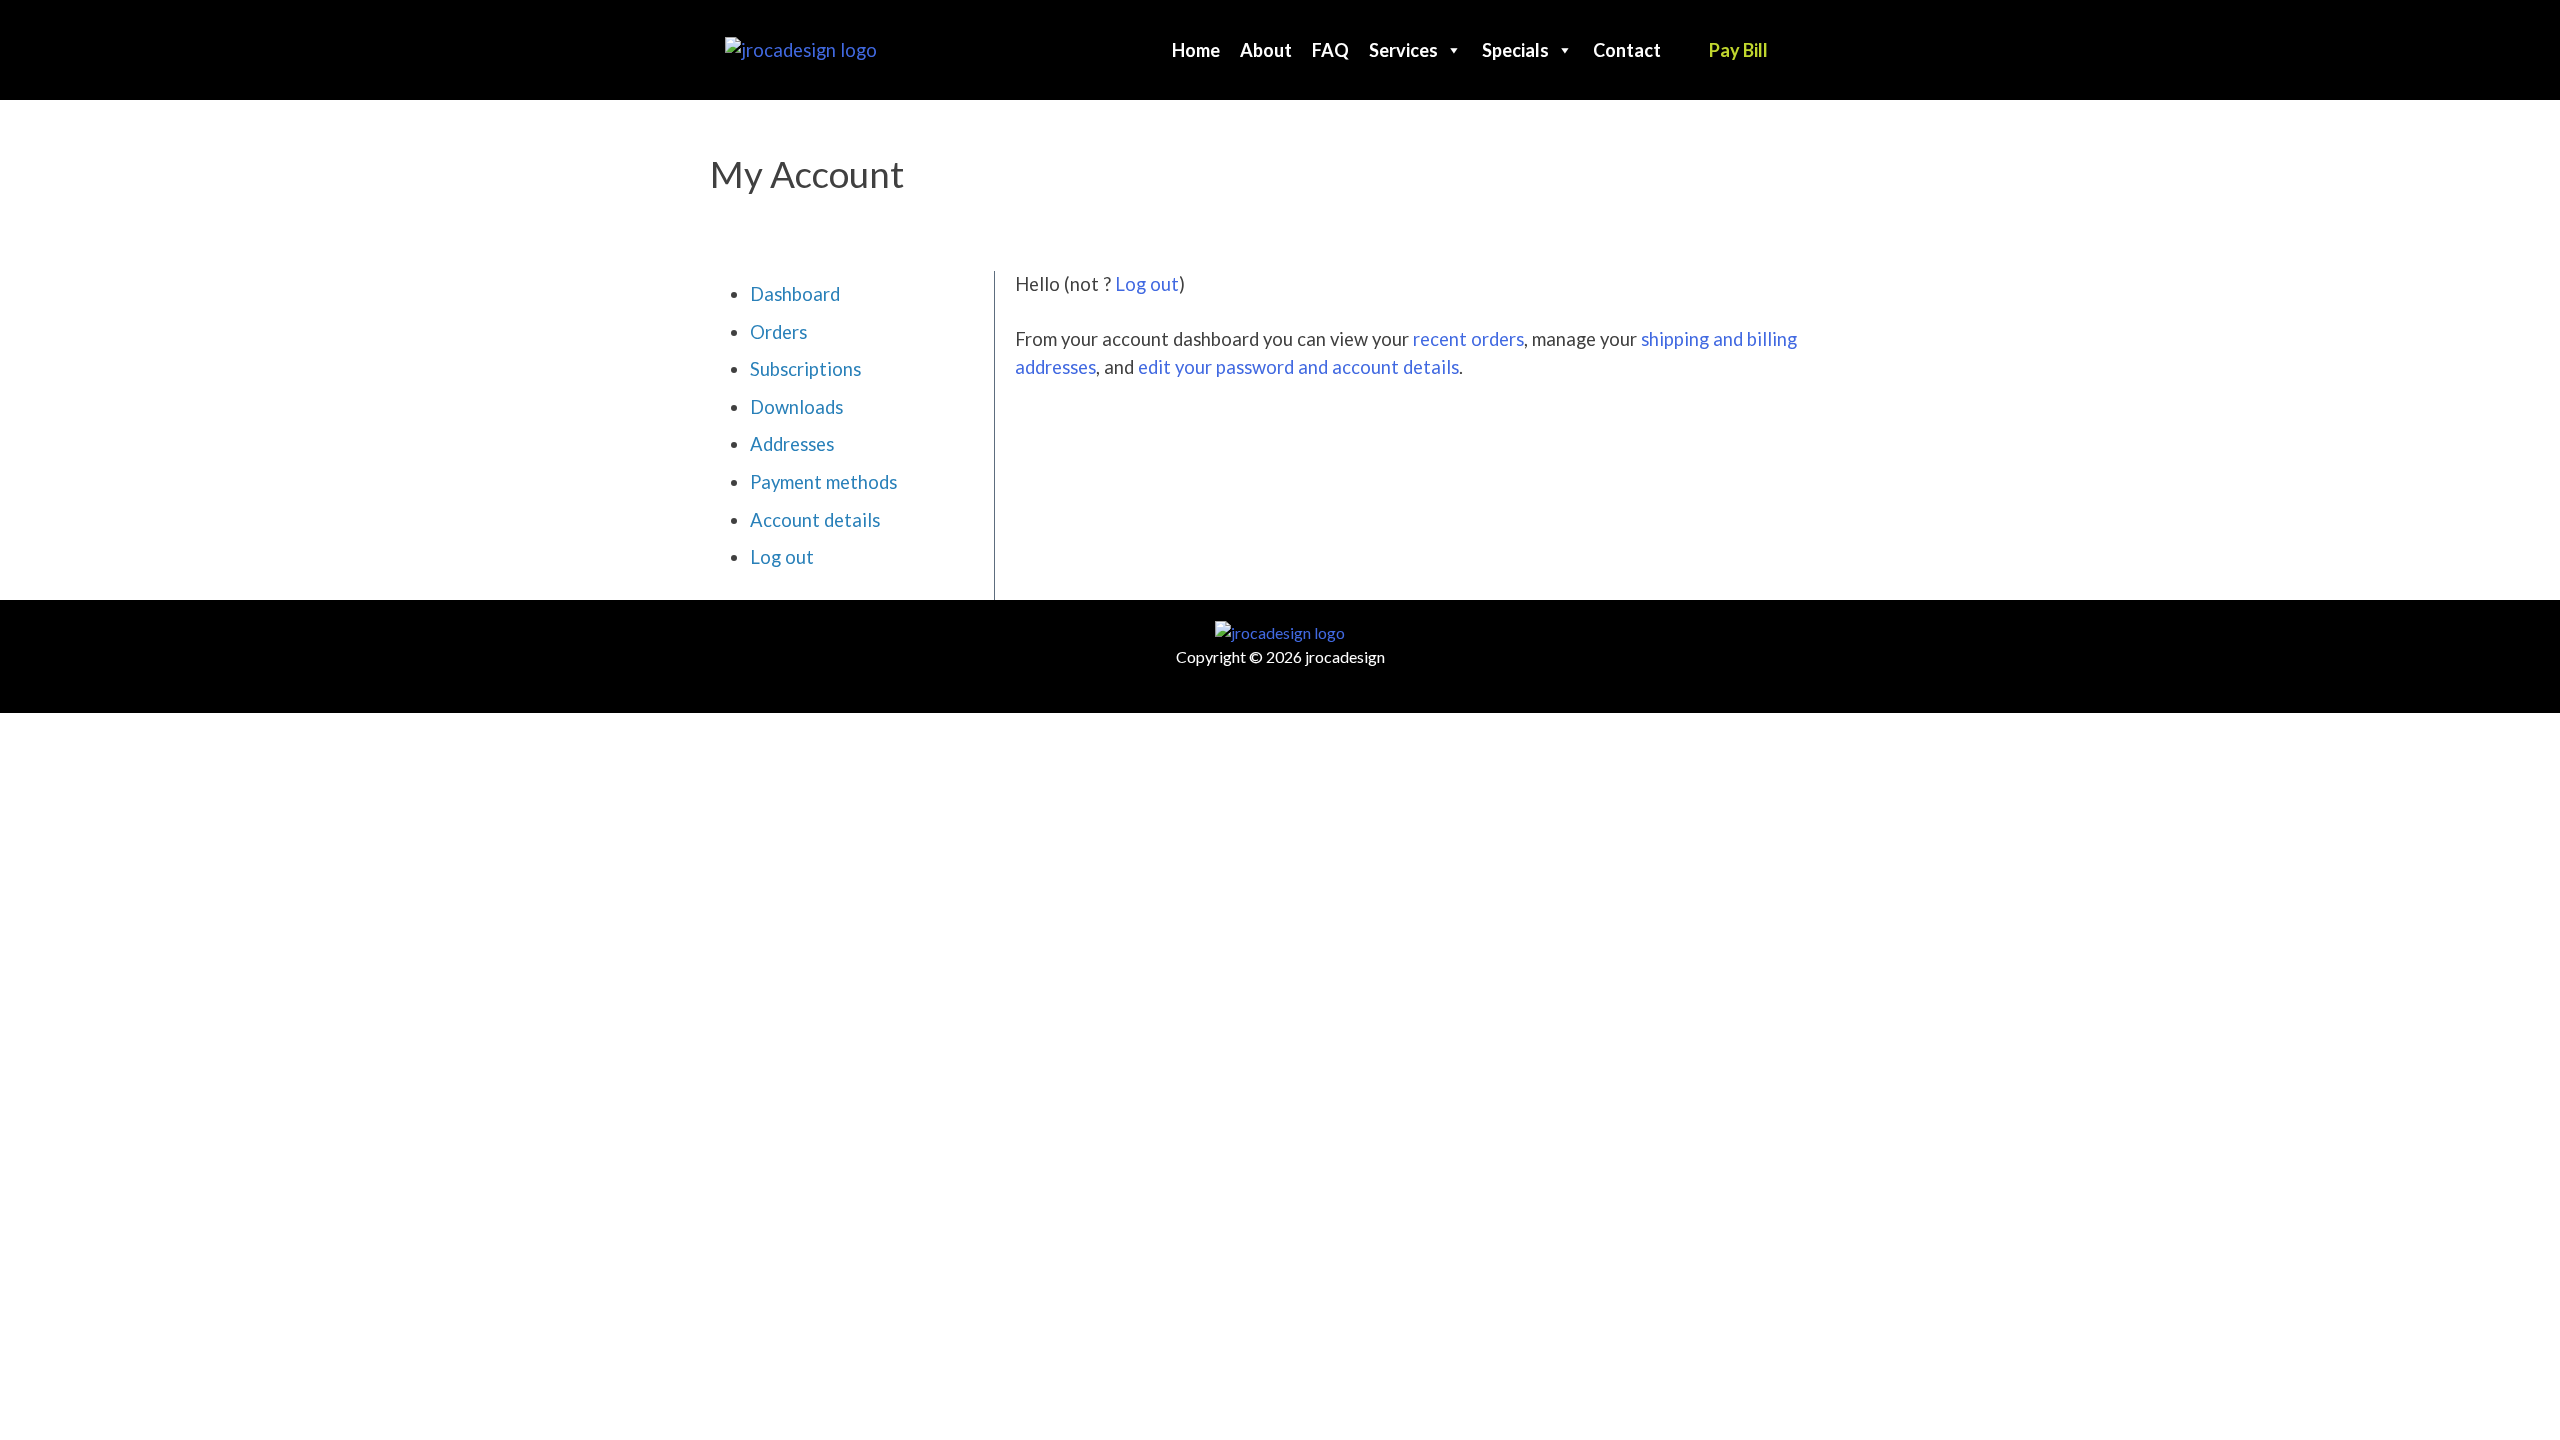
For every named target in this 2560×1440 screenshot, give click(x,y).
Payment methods (823, 482)
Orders (778, 332)
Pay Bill (1738, 50)
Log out (782, 557)
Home (1196, 50)
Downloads (796, 407)
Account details (815, 520)
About (1266, 50)
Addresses (792, 444)
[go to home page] (801, 48)
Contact (1627, 50)
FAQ (1330, 50)
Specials (1515, 50)
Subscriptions (805, 369)
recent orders (1468, 339)
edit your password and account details (1298, 367)
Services (1403, 50)
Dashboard (795, 294)
